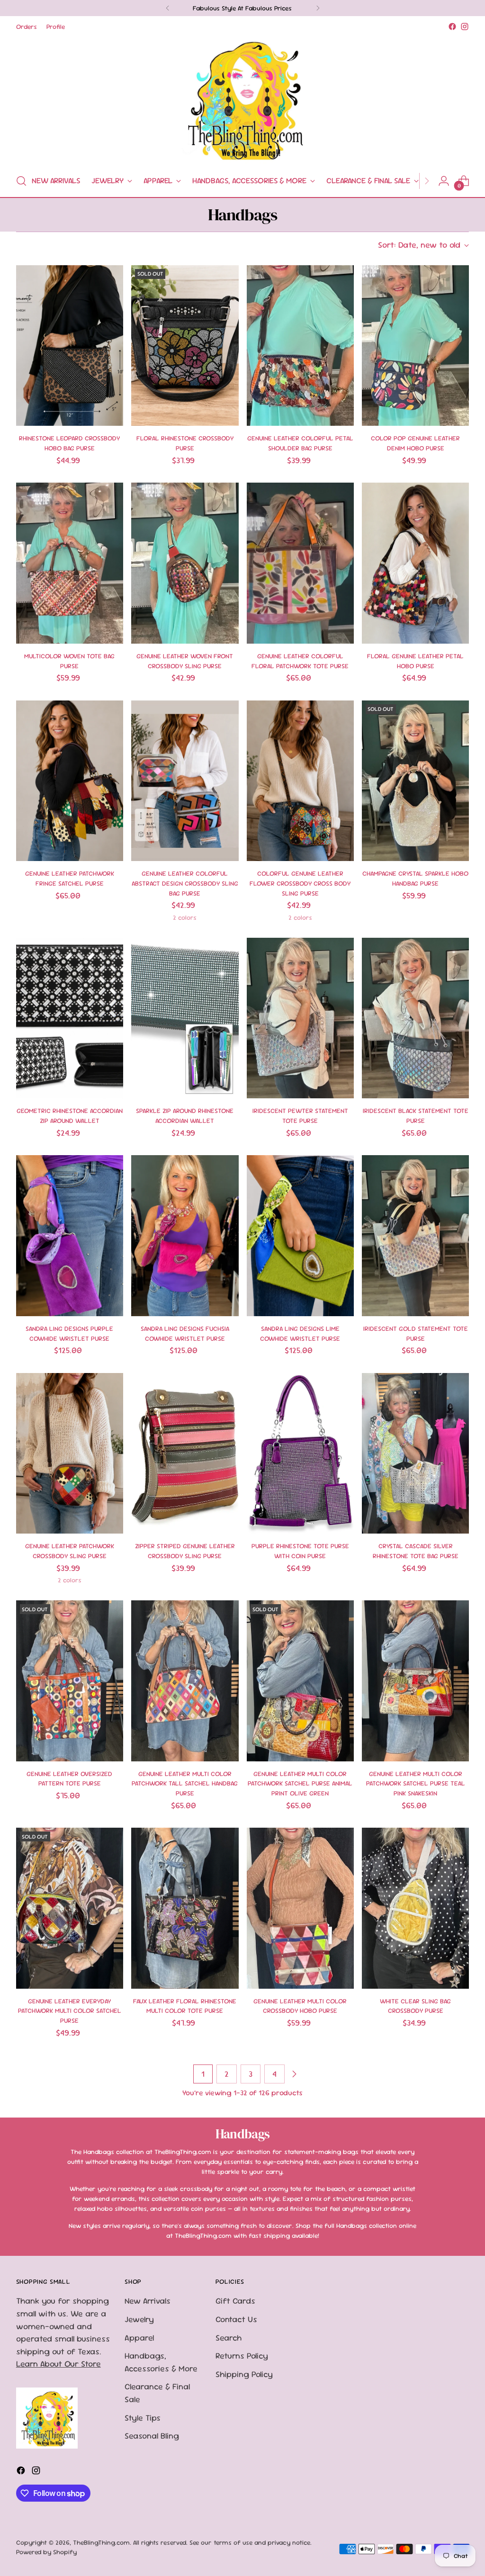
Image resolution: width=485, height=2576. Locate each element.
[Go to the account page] (444, 181)
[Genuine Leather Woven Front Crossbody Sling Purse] (185, 563)
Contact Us (236, 2319)
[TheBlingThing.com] (242, 99)
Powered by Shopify (46, 2552)
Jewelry (139, 2319)
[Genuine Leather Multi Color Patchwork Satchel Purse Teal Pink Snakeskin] (415, 1681)
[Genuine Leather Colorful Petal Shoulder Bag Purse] (300, 346)
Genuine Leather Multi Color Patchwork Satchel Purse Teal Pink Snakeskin (416, 1783)
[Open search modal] (21, 181)
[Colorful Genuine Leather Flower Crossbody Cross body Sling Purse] (300, 781)
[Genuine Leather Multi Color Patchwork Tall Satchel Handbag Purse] (185, 1681)
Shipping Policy (244, 2374)
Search (229, 2338)
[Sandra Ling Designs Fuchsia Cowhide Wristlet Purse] (185, 1236)
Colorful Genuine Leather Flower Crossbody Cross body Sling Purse (300, 883)
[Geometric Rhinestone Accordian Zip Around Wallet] (70, 1018)
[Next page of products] (294, 2074)
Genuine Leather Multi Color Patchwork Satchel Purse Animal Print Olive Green (300, 1783)
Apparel (139, 2338)
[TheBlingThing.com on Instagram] (465, 27)
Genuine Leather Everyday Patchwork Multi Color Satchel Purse (70, 2011)
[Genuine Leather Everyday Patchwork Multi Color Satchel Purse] (70, 1908)
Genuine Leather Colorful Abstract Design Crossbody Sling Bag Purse (185, 883)
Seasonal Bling (152, 2436)
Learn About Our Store (58, 2364)
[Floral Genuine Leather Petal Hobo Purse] (415, 563)
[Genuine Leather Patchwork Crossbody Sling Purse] (70, 1454)
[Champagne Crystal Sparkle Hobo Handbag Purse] (415, 781)
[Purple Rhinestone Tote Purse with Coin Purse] (300, 1454)
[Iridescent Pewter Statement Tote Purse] (300, 1018)
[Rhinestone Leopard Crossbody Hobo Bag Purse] (70, 346)
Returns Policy (242, 2356)
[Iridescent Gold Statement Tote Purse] (415, 1236)
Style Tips (143, 2418)
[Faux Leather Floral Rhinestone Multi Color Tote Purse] (185, 1908)
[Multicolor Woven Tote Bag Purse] (70, 563)
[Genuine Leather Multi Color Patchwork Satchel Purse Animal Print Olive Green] (300, 1681)
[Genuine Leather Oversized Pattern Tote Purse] (70, 1681)
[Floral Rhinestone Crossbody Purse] (185, 346)
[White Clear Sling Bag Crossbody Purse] (415, 1908)
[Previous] (168, 8)
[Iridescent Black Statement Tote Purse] (415, 1018)
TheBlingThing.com (101, 2542)
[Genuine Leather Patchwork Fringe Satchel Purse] (70, 781)
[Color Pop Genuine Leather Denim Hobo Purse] (415, 346)
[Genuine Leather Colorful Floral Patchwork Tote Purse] (300, 563)
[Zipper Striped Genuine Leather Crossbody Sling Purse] (185, 1454)
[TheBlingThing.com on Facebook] (452, 27)
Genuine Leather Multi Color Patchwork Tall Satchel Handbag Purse (185, 1783)
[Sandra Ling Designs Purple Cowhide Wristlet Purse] (70, 1236)
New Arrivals (148, 2301)
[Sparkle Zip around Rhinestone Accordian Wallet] (185, 1018)
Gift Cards (235, 2301)
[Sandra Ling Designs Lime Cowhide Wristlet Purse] (300, 1236)
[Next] (318, 8)
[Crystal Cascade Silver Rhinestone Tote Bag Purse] (415, 1454)
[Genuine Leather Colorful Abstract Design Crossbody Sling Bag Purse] (185, 781)
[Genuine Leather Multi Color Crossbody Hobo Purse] (300, 1908)
